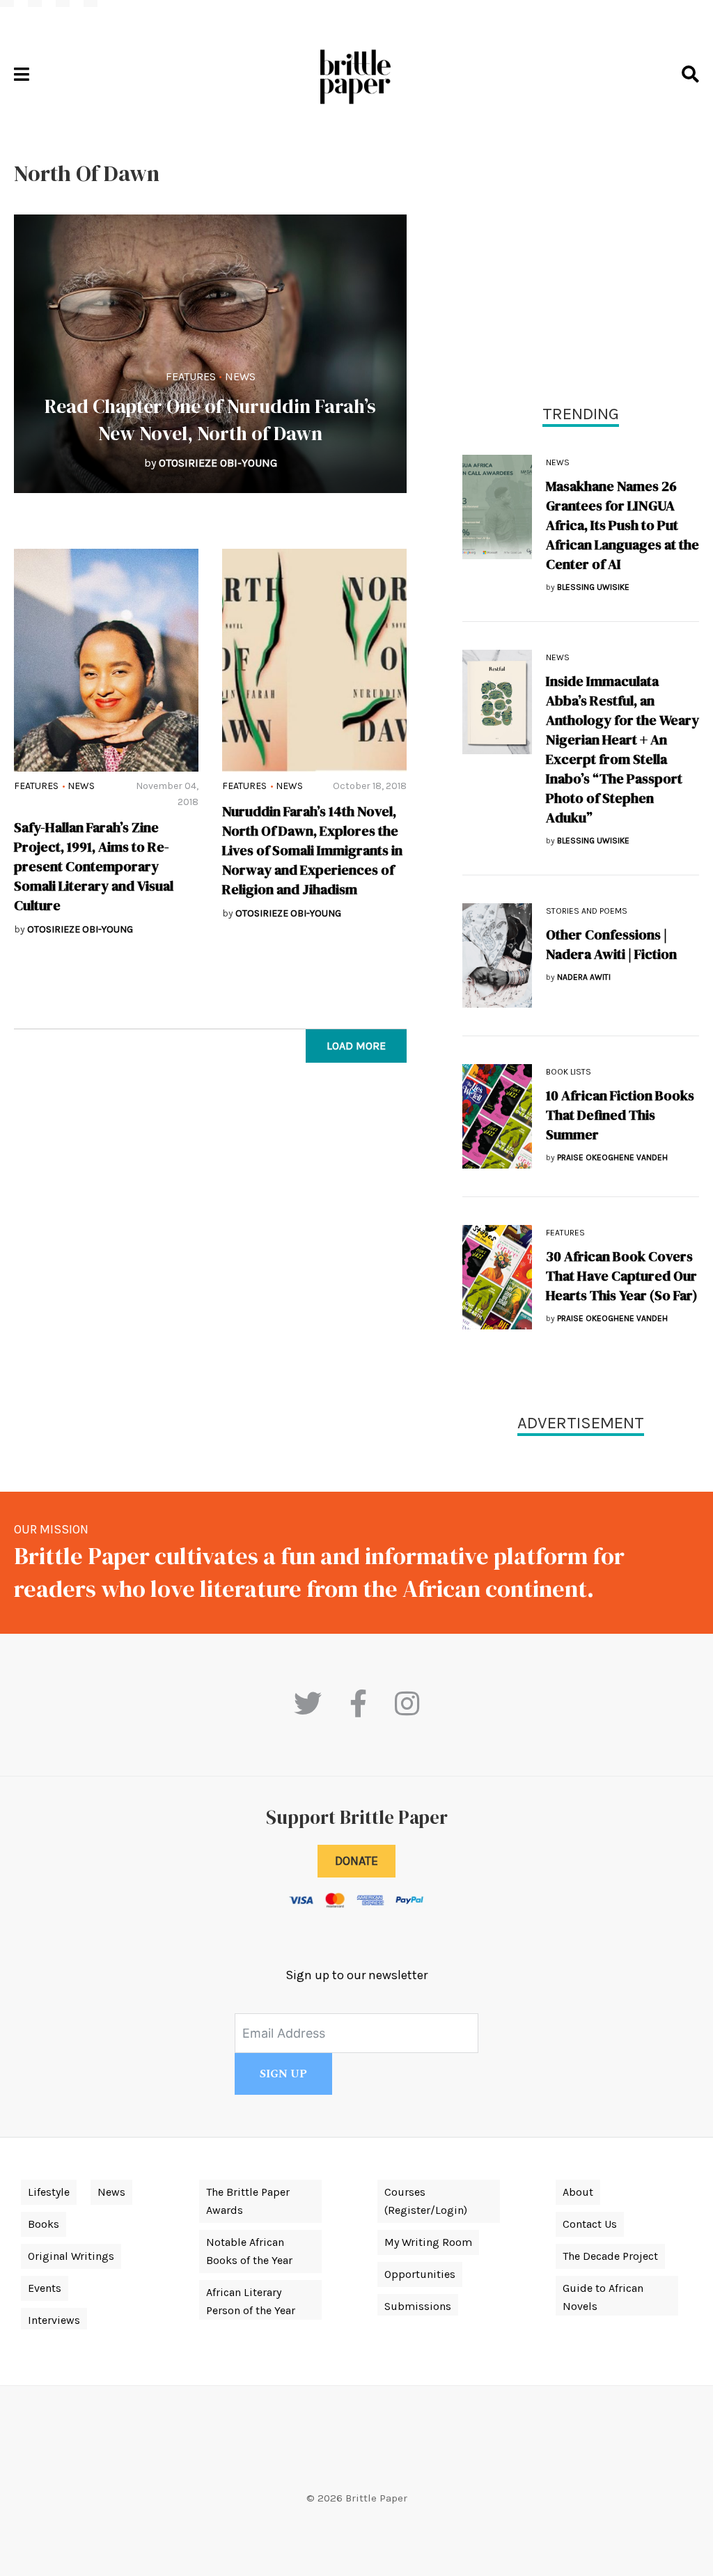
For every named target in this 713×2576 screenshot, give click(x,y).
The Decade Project (610, 2256)
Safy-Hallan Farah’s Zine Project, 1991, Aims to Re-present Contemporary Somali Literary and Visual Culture (94, 866)
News (240, 376)
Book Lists (569, 1072)
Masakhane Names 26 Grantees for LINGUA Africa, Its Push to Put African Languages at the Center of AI (622, 525)
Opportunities (420, 2274)
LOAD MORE (356, 1046)
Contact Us (590, 2224)
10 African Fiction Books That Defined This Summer (620, 1115)
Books (44, 2224)
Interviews (54, 2320)
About (578, 2192)
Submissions (418, 2306)
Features (191, 376)
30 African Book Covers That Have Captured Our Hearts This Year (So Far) (622, 1276)
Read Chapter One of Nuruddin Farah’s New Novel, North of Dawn (210, 420)
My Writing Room (428, 2242)
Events (45, 2288)
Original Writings (71, 2256)
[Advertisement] (581, 258)
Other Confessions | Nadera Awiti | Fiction (611, 944)
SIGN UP (283, 2074)
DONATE (356, 1861)
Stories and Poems (587, 911)
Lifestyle (49, 2192)
